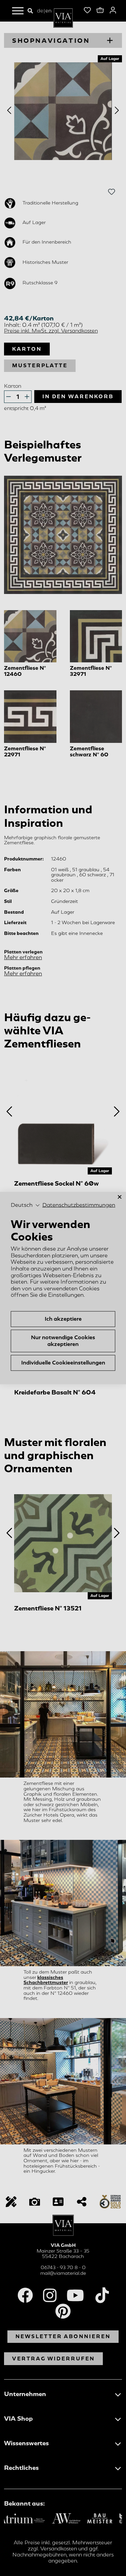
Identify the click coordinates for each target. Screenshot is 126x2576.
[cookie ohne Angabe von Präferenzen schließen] (120, 1197)
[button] (25, 1205)
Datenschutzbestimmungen (79, 1205)
